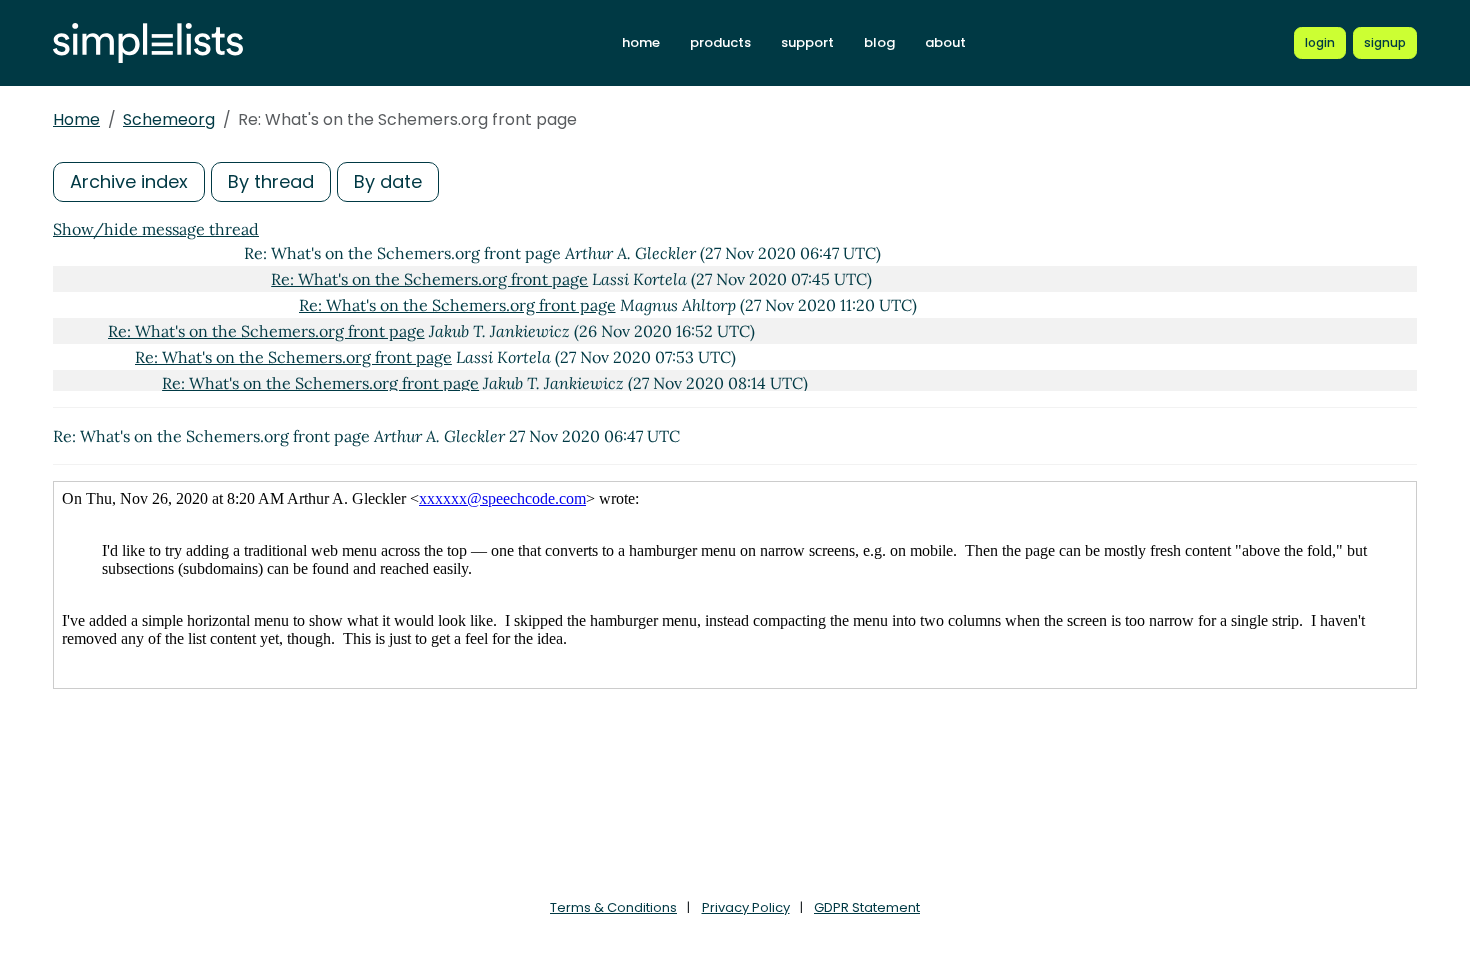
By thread (271, 181)
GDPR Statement (867, 907)
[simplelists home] (148, 43)
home (641, 42)
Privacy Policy (746, 907)
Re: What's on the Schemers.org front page (429, 279)
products (720, 42)
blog (879, 42)
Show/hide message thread (156, 229)
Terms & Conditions (613, 907)
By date (388, 181)
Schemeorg (169, 119)
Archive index (129, 181)
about (945, 42)
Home (76, 119)
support (807, 42)
